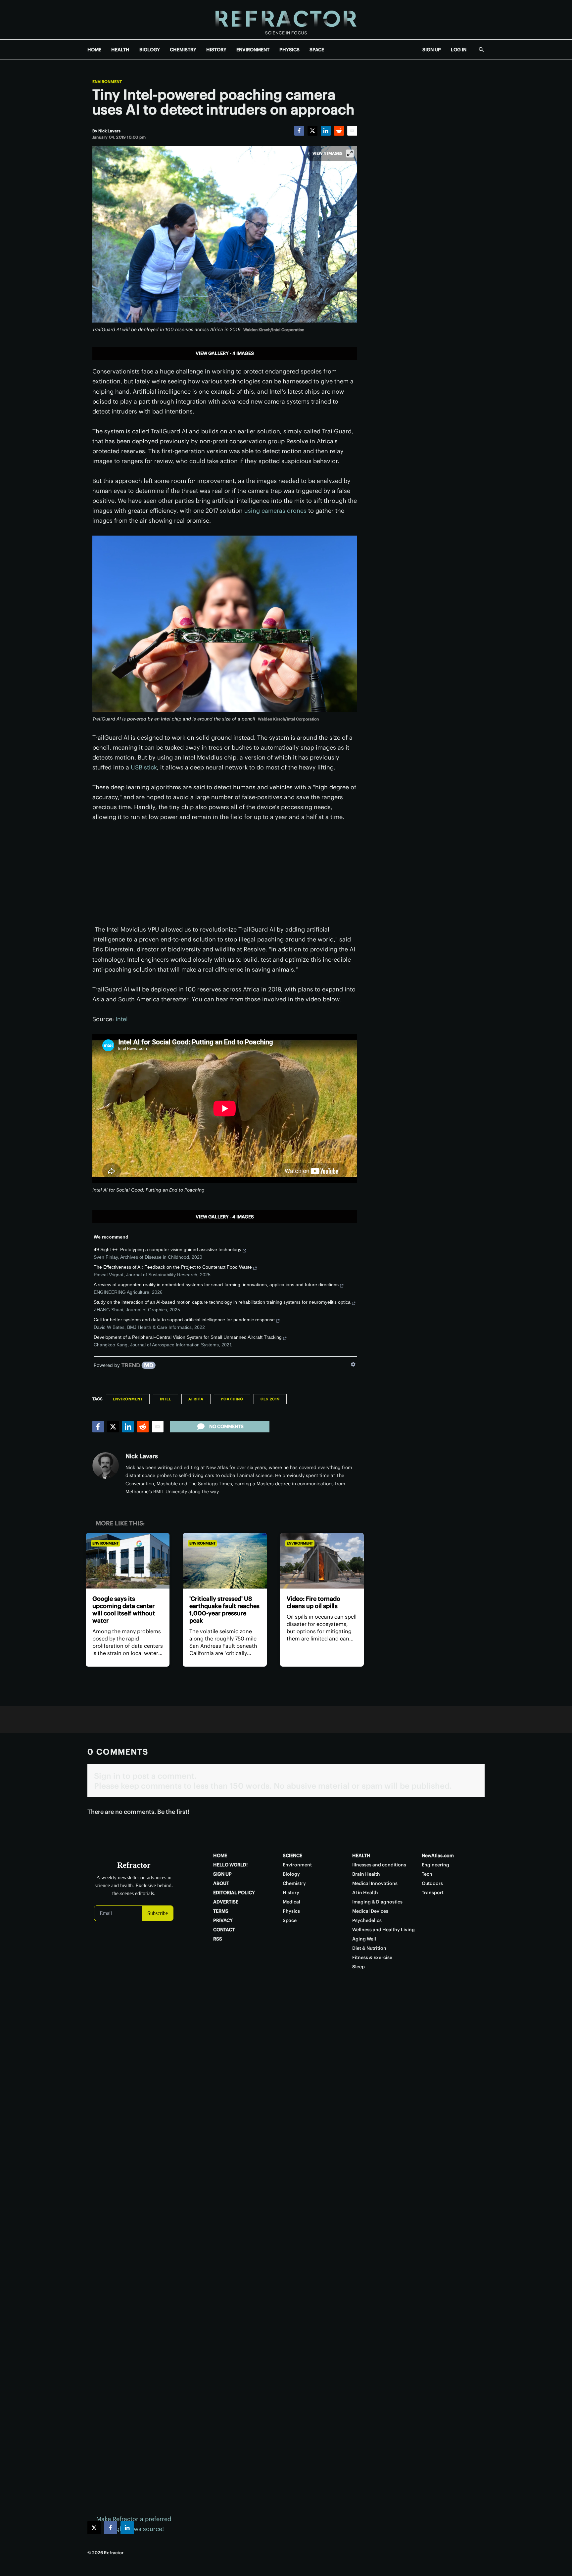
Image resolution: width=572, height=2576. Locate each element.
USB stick (144, 767)
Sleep (358, 1967)
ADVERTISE (226, 1902)
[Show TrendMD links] (353, 1364)
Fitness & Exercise (372, 1957)
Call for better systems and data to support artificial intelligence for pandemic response (184, 1320)
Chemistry (294, 1883)
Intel (122, 1019)
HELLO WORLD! (230, 1865)
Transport (433, 1893)
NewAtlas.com (438, 1856)
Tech (427, 1874)
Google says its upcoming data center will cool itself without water (124, 1610)
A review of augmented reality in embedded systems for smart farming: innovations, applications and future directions (216, 1285)
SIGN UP (432, 50)
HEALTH (120, 50)
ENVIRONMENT (253, 50)
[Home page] (286, 20)
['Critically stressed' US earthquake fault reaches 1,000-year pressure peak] (225, 1561)
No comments (226, 1426)
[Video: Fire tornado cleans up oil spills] (322, 1561)
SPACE (317, 50)
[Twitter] (312, 131)
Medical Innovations (375, 1883)
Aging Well (364, 1939)
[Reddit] (339, 131)
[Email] (352, 131)
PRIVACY (223, 1920)
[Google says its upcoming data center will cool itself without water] (128, 1561)
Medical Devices (370, 1911)
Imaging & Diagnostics (377, 1902)
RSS (218, 1939)
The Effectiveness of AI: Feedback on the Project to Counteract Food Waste (173, 1267)
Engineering (435, 1865)
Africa (196, 1399)
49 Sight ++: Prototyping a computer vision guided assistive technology (167, 1249)
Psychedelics (367, 1920)
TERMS (221, 1911)
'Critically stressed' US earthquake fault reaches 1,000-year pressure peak (224, 1610)
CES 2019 (270, 1399)
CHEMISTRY (183, 50)
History (291, 1893)
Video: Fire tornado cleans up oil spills (313, 1602)
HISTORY (216, 50)
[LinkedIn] (326, 131)
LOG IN (459, 50)
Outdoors (432, 1883)
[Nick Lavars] (106, 1465)
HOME (94, 50)
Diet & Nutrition (369, 1948)
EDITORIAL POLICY (234, 1893)
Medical (291, 1902)
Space (290, 1920)
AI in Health (365, 1893)
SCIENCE (292, 1856)
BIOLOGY (150, 50)
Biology (291, 1874)
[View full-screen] (350, 153)
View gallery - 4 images (225, 353)
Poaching (232, 1399)
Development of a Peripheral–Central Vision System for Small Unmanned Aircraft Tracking (188, 1337)
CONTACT (224, 1930)
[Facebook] (299, 131)
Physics (291, 1911)
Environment (107, 82)
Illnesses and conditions (379, 1865)
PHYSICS (289, 50)
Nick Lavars (142, 1456)
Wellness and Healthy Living (383, 1930)
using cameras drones (275, 511)
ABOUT (221, 1883)
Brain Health (366, 1874)
